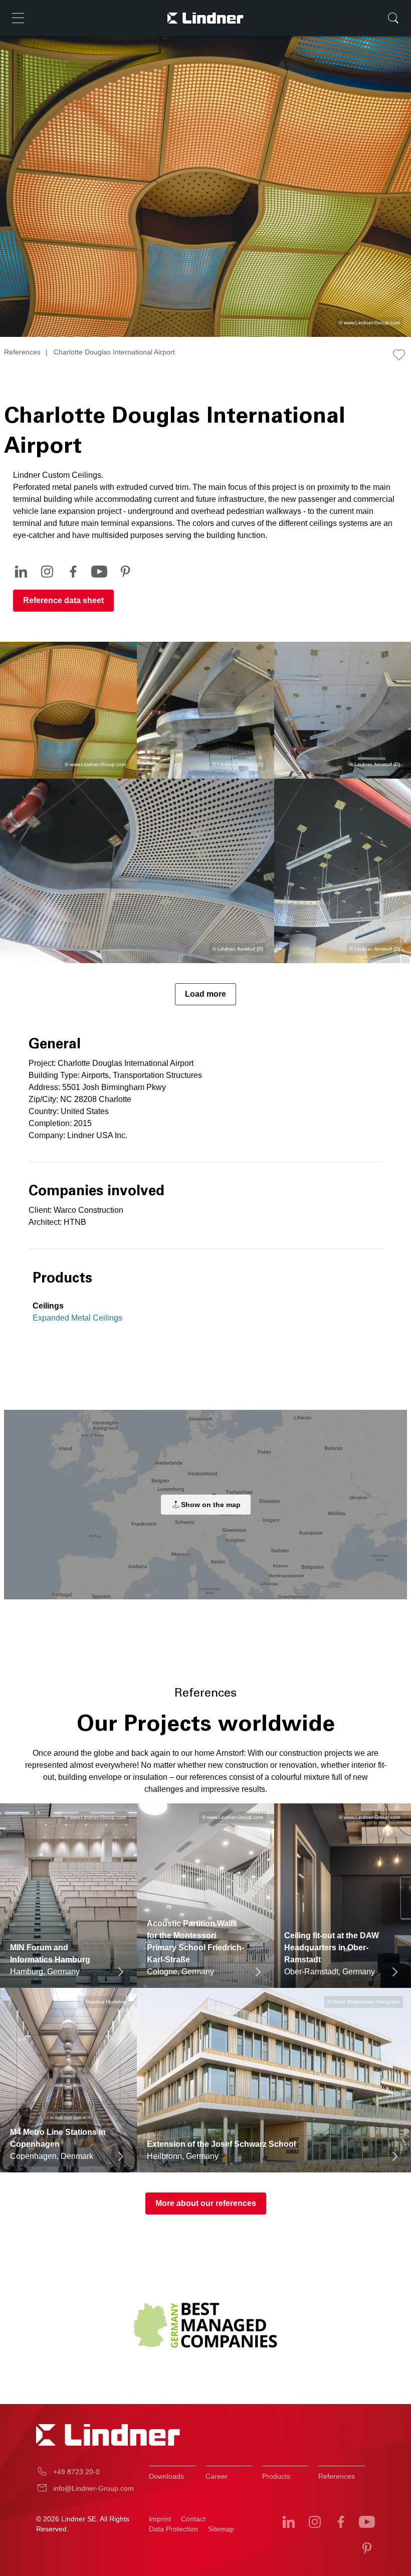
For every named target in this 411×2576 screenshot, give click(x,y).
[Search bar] (393, 18)
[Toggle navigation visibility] (18, 18)
